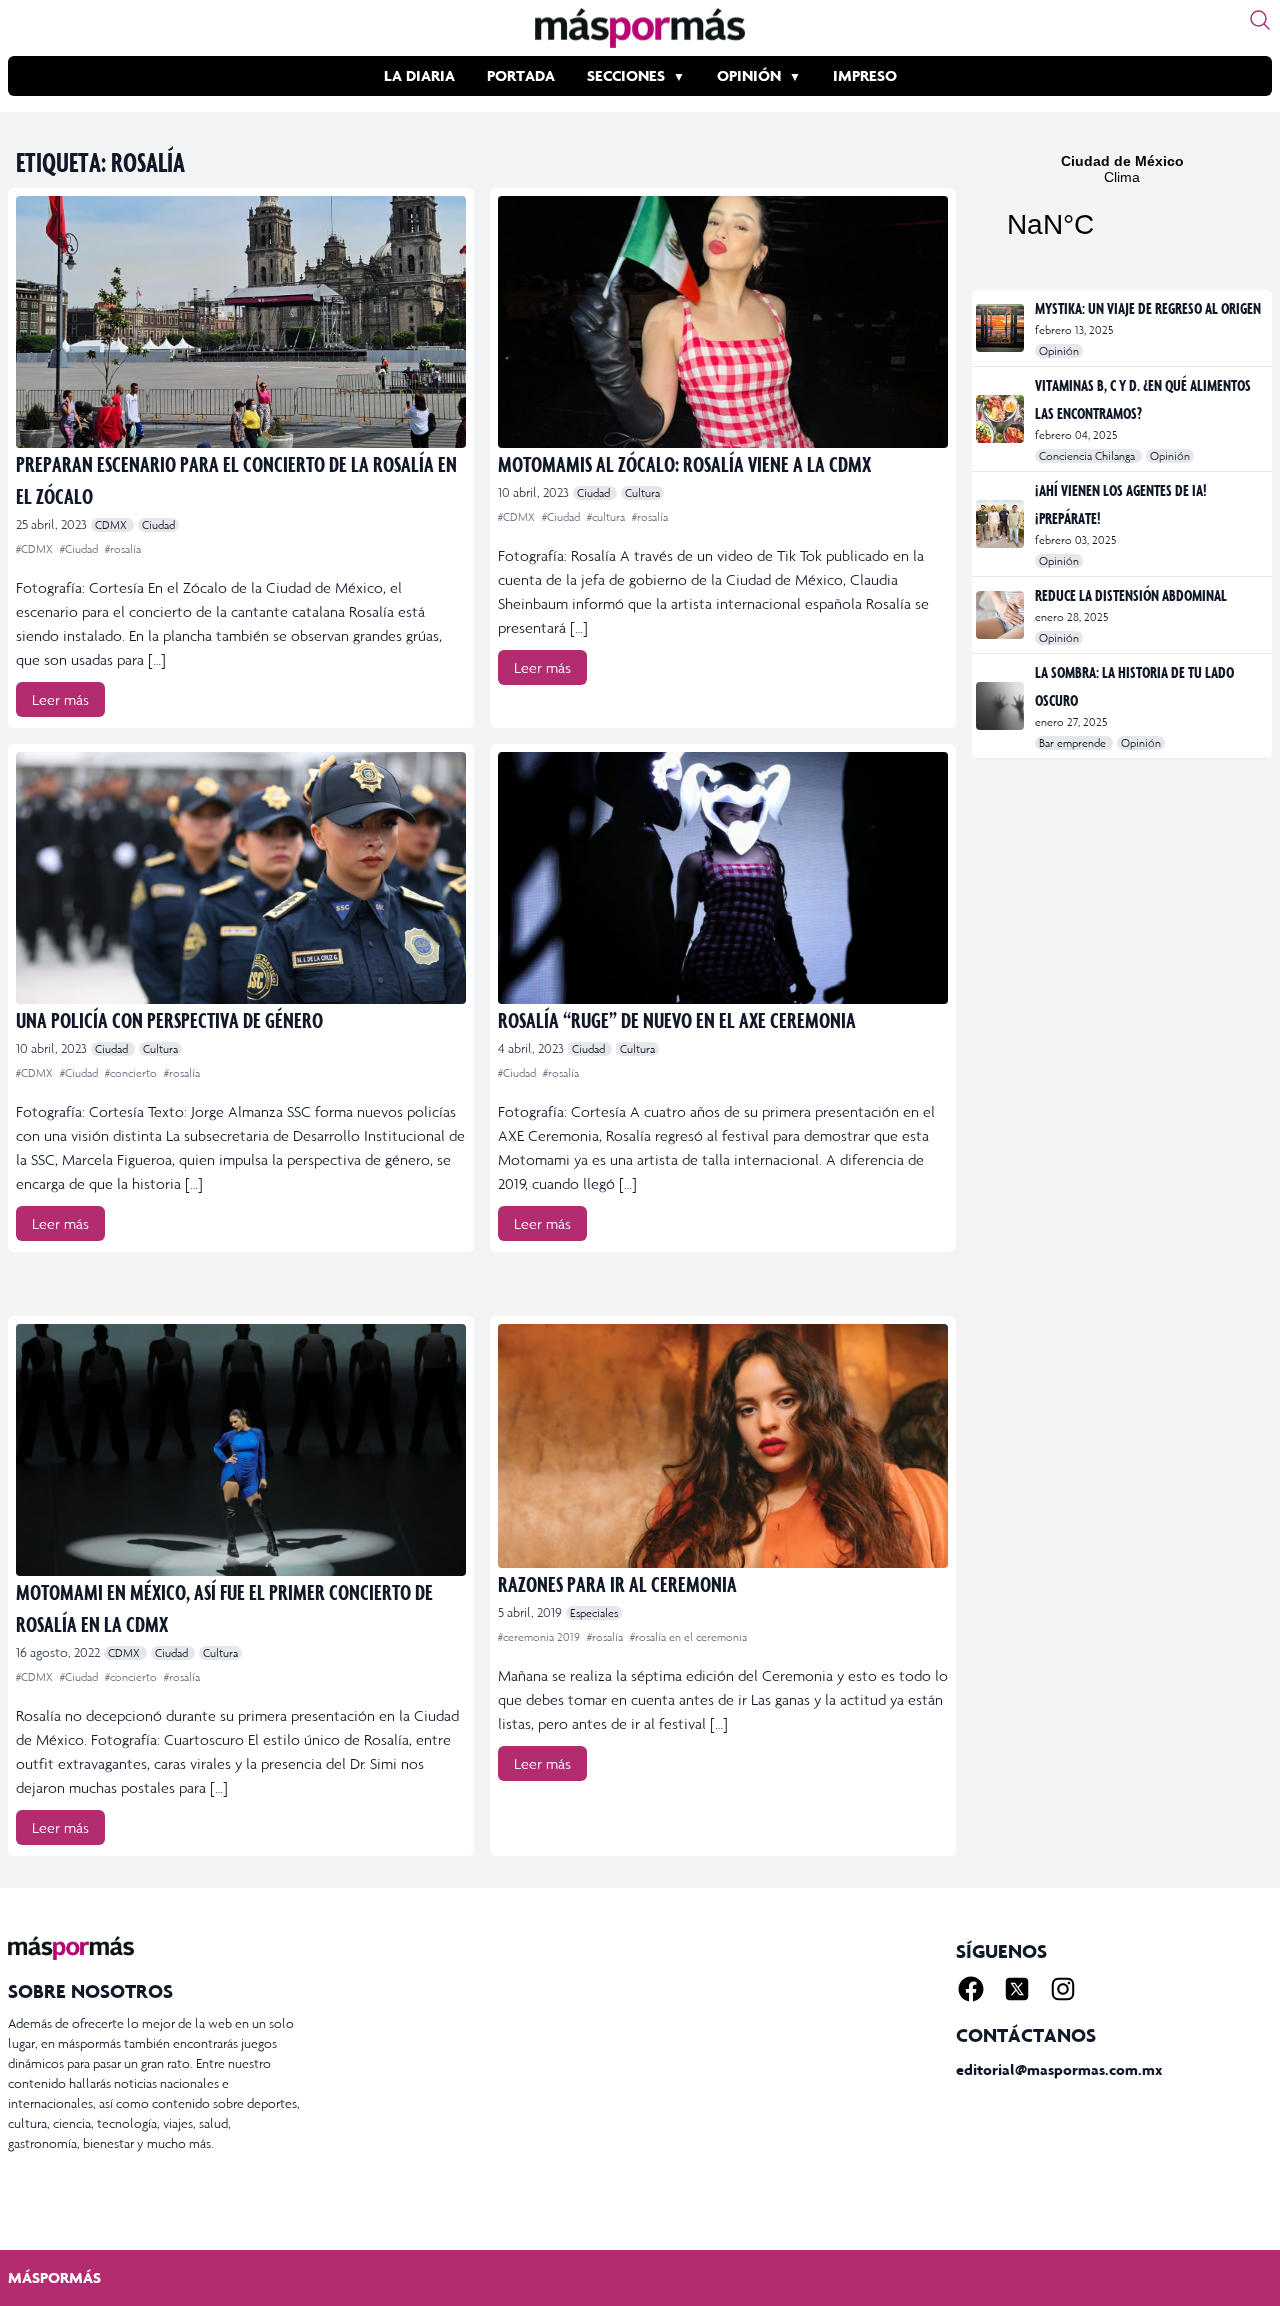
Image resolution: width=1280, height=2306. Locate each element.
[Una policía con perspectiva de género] (241, 878)
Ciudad (158, 525)
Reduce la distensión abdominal (1131, 595)
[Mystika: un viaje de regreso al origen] (1001, 328)
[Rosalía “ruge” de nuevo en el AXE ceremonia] (723, 878)
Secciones (626, 75)
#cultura (607, 517)
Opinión (749, 75)
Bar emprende (1074, 743)
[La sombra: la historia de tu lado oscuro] (1001, 706)
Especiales (594, 1613)
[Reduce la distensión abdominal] (1001, 615)
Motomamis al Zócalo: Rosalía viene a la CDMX (684, 463)
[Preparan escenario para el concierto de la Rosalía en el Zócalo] (241, 322)
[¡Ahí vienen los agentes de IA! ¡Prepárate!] (1001, 524)
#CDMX (36, 549)
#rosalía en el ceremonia (688, 1637)
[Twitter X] (1017, 1989)
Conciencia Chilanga (1088, 456)
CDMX (112, 525)
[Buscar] (1260, 20)
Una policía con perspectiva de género (169, 1019)
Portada (521, 75)
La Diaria (419, 75)
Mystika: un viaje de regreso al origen (1148, 308)
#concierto (132, 1073)
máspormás (54, 2277)
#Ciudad (80, 549)
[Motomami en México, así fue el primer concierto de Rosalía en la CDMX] (241, 1450)
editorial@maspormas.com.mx (1059, 2069)
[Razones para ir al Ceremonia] (723, 1446)
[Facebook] (971, 1989)
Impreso (865, 75)
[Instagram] (1063, 1989)
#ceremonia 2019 (540, 1637)
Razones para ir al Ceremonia (617, 1583)
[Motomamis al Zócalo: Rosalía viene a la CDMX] (723, 322)
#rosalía (123, 549)
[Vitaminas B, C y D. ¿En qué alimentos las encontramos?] (1001, 419)
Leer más (60, 699)
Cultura (642, 493)
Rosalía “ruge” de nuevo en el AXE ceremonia (677, 1019)
